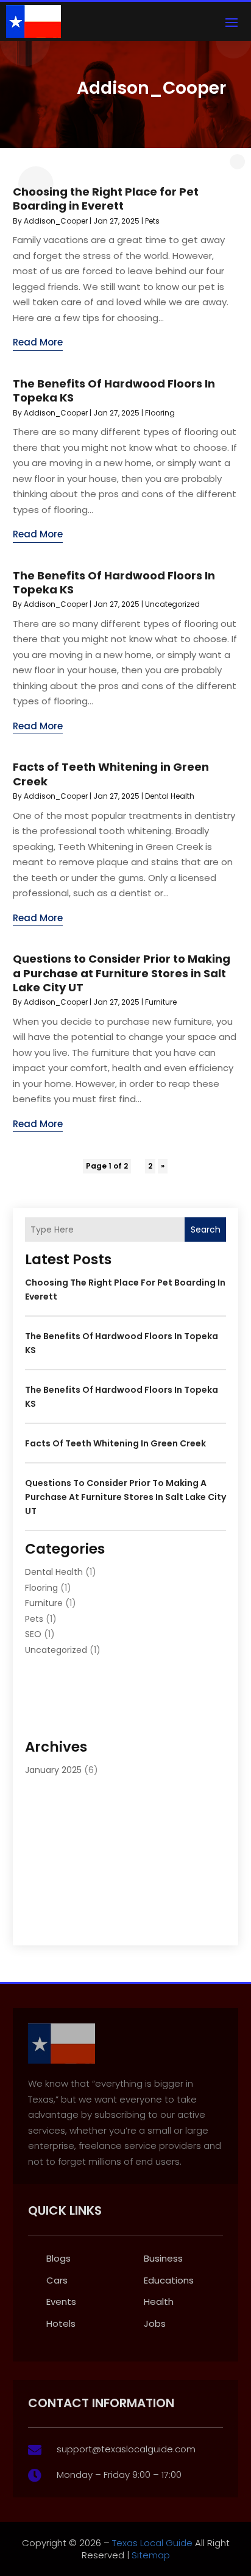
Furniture (161, 1002)
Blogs (58, 2258)
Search (206, 1230)
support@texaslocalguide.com (126, 2449)
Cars (57, 2280)
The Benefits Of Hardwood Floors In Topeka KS (114, 391)
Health (159, 2302)
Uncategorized (172, 604)
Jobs (155, 2323)
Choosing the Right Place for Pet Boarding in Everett (106, 199)
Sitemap (151, 2555)
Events (61, 2302)
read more (38, 342)
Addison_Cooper (56, 221)
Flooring (160, 413)
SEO (33, 1634)
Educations (169, 2280)
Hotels (61, 2323)
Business (163, 2258)
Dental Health (170, 796)
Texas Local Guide (151, 2543)
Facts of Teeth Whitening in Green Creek (111, 774)
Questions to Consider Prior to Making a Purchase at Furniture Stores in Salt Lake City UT (122, 973)
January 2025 (53, 1770)
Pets (152, 221)
